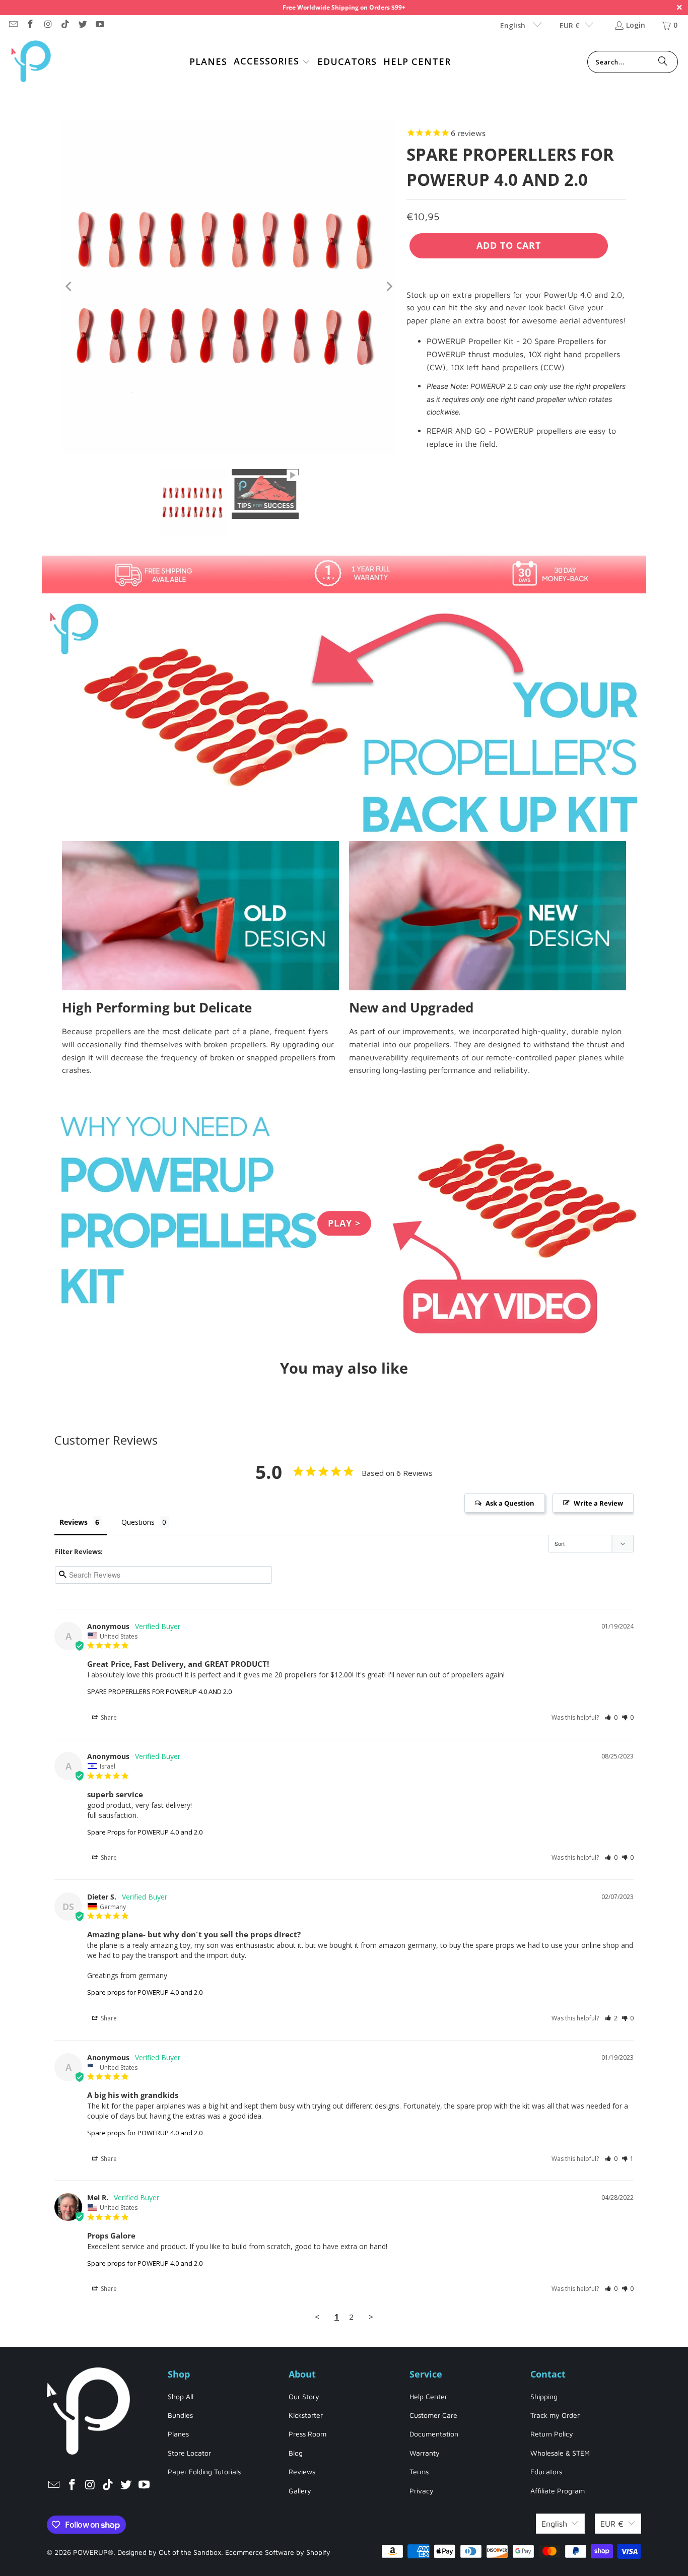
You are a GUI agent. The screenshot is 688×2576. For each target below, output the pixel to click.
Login (636, 25)
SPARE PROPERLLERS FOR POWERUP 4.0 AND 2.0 (159, 1691)
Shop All (181, 2396)
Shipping (544, 2396)
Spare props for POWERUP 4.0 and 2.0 (145, 1992)
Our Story (304, 2396)
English (514, 25)
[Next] (389, 287)
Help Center (428, 2396)
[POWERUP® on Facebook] (30, 25)
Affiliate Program (558, 2491)
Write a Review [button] (598, 1503)
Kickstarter (306, 2415)
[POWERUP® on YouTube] (100, 25)
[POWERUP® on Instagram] (47, 25)
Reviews (302, 2471)
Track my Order (555, 2415)
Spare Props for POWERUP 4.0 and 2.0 (145, 1832)
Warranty (425, 2453)
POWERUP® (93, 2552)
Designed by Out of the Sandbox (169, 2552)
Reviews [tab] (74, 1522)
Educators (546, 2471)
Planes (178, 2434)
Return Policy (552, 2434)
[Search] (663, 62)
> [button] (371, 2317)
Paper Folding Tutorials (204, 2471)
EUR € (570, 25)
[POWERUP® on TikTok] (65, 25)
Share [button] (108, 1717)
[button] (272, 62)
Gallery (300, 2491)
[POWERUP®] (31, 62)
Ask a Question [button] (510, 1503)
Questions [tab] (138, 1522)
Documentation (434, 2434)
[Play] (229, 287)
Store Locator (189, 2453)
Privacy (422, 2491)
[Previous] (70, 287)
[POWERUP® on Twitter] (82, 25)
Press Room (307, 2434)
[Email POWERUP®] (13, 25)
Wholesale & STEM (560, 2453)
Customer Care (433, 2415)
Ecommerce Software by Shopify (278, 2552)
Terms (419, 2471)
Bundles (180, 2415)
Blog (296, 2453)
